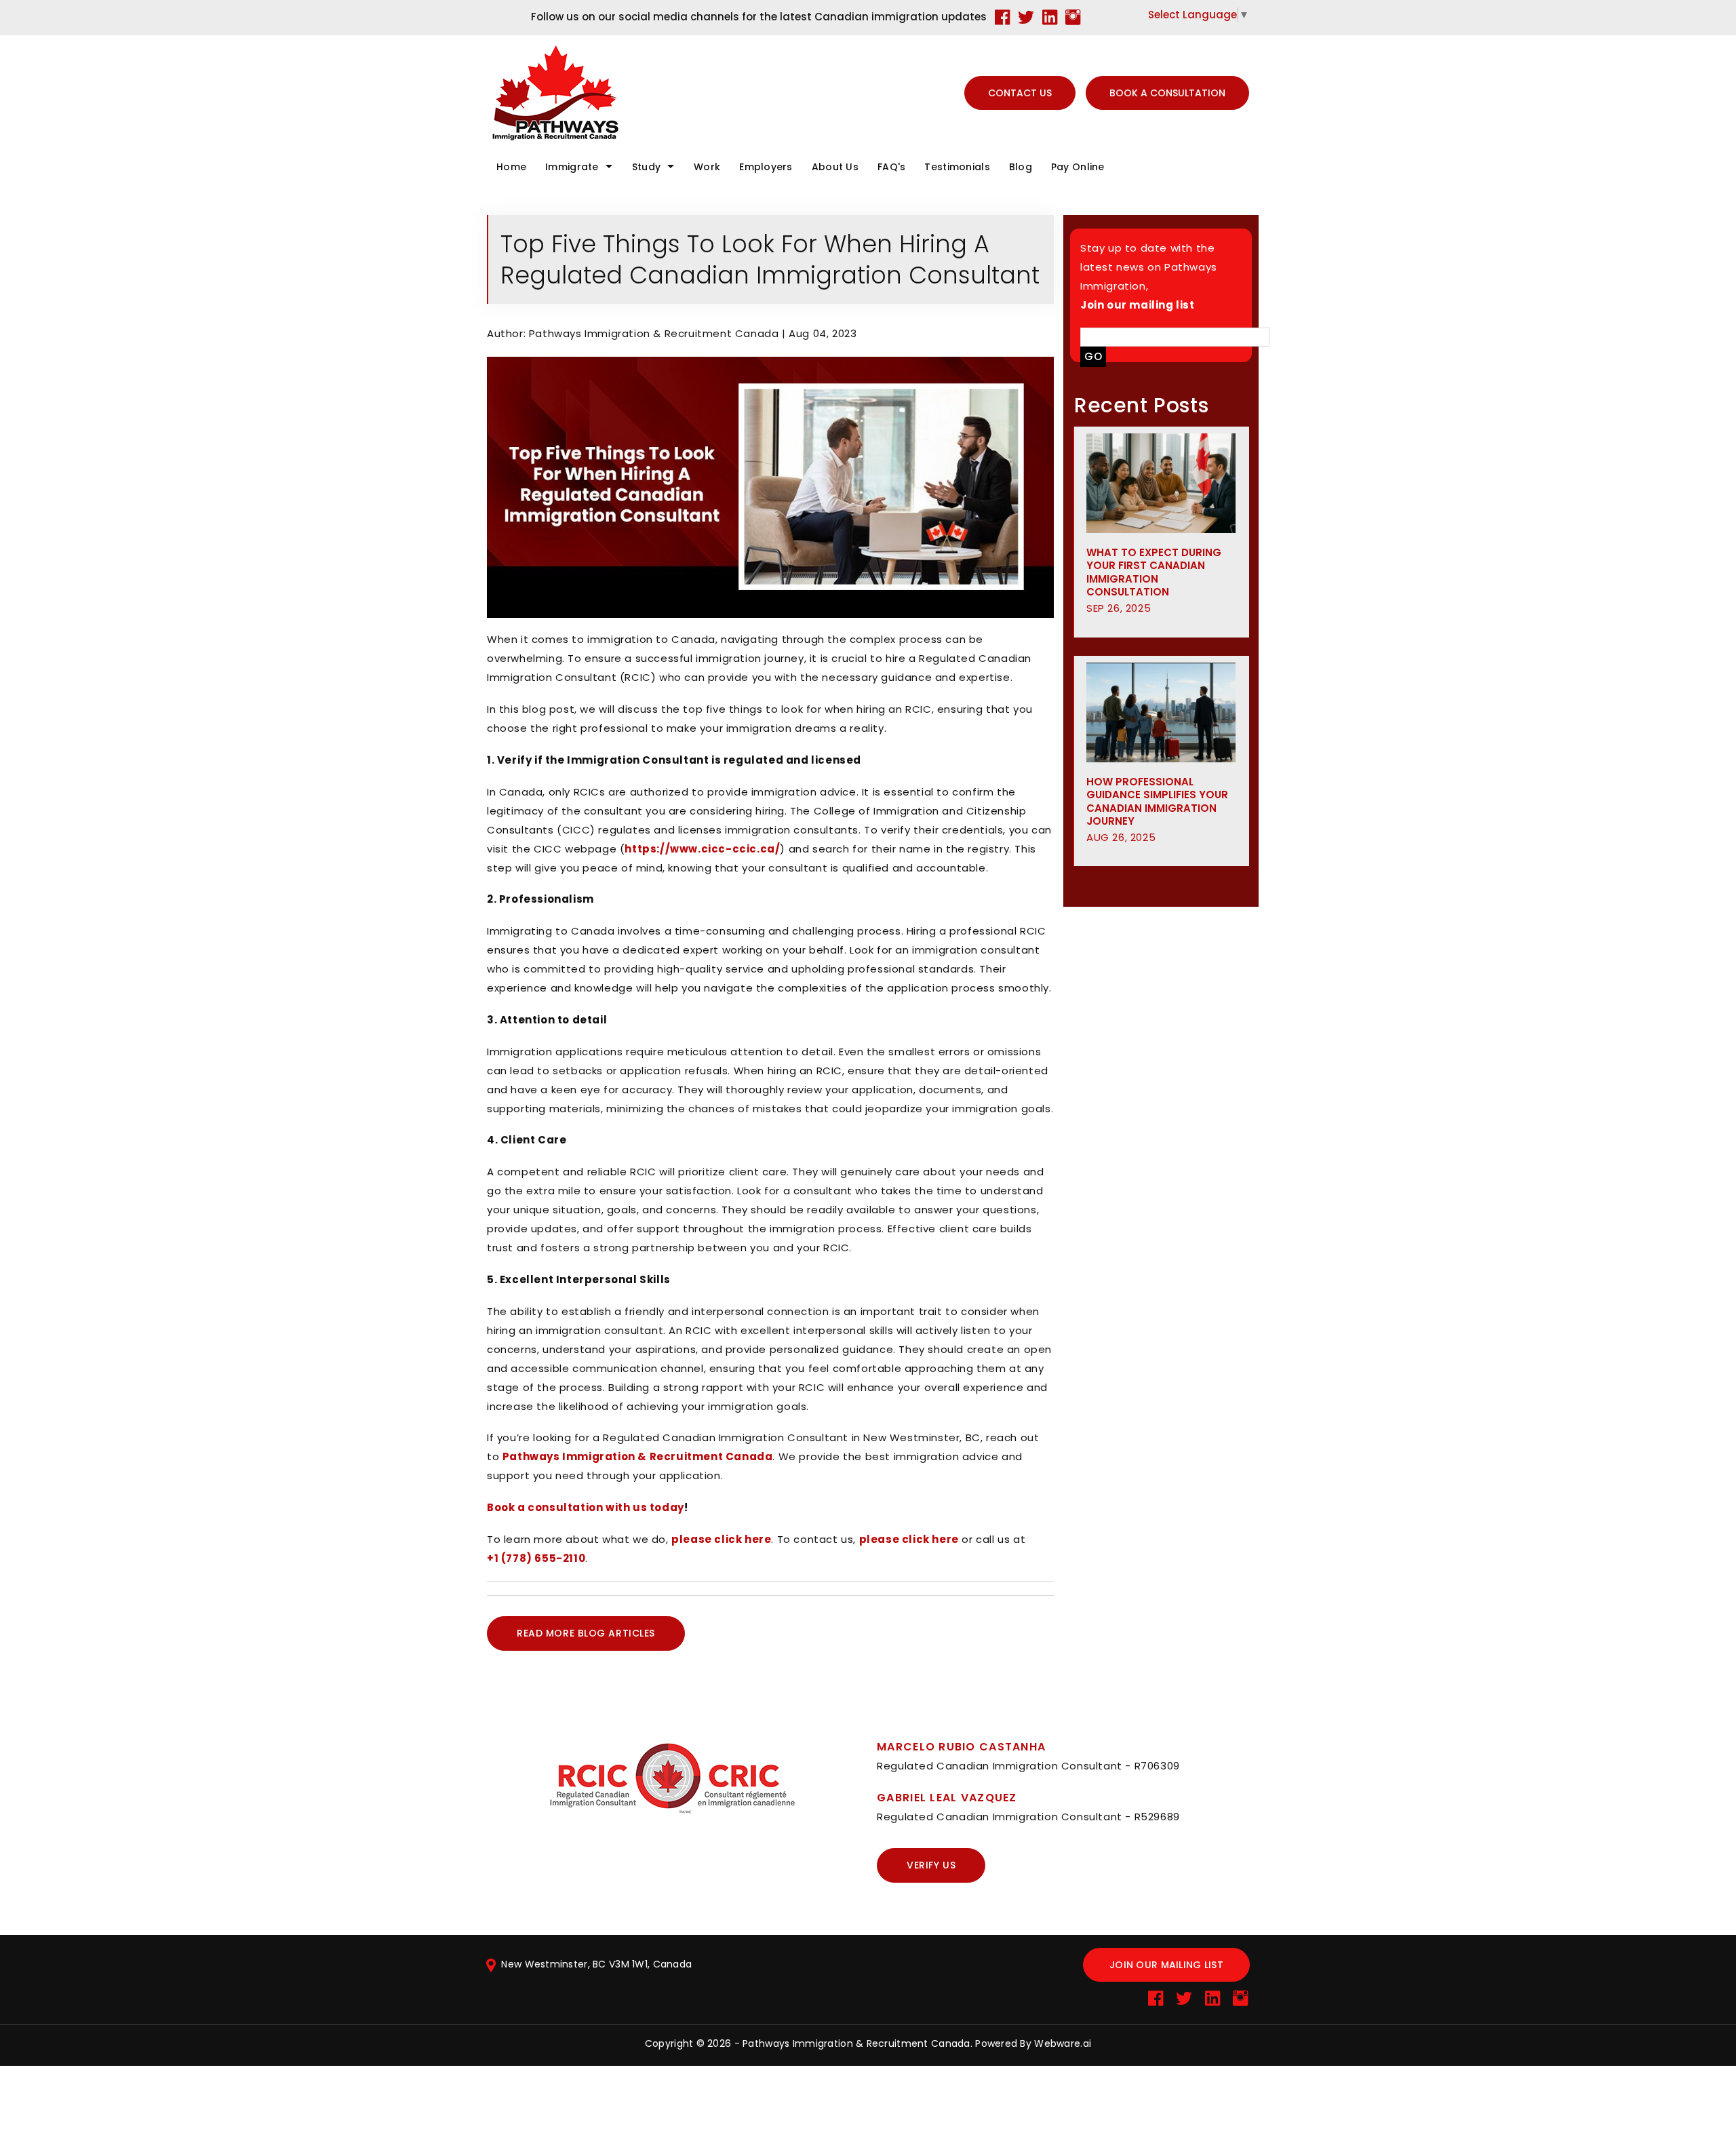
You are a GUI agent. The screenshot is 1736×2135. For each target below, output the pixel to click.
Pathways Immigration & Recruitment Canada (638, 1456)
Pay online (1078, 167)
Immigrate (572, 167)
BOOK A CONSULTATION (1167, 93)
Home (511, 167)
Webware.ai (1063, 2043)
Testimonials (957, 167)
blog (1021, 167)
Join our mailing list (1166, 1965)
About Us (835, 167)
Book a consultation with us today (586, 1507)
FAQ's (891, 167)
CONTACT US (1020, 93)
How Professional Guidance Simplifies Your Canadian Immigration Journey (1157, 809)
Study (646, 167)
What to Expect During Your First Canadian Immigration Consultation (1154, 580)
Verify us (931, 1865)
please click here (721, 1539)
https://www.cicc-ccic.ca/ (702, 849)
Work (707, 167)
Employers (766, 167)
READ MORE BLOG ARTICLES (586, 1633)
